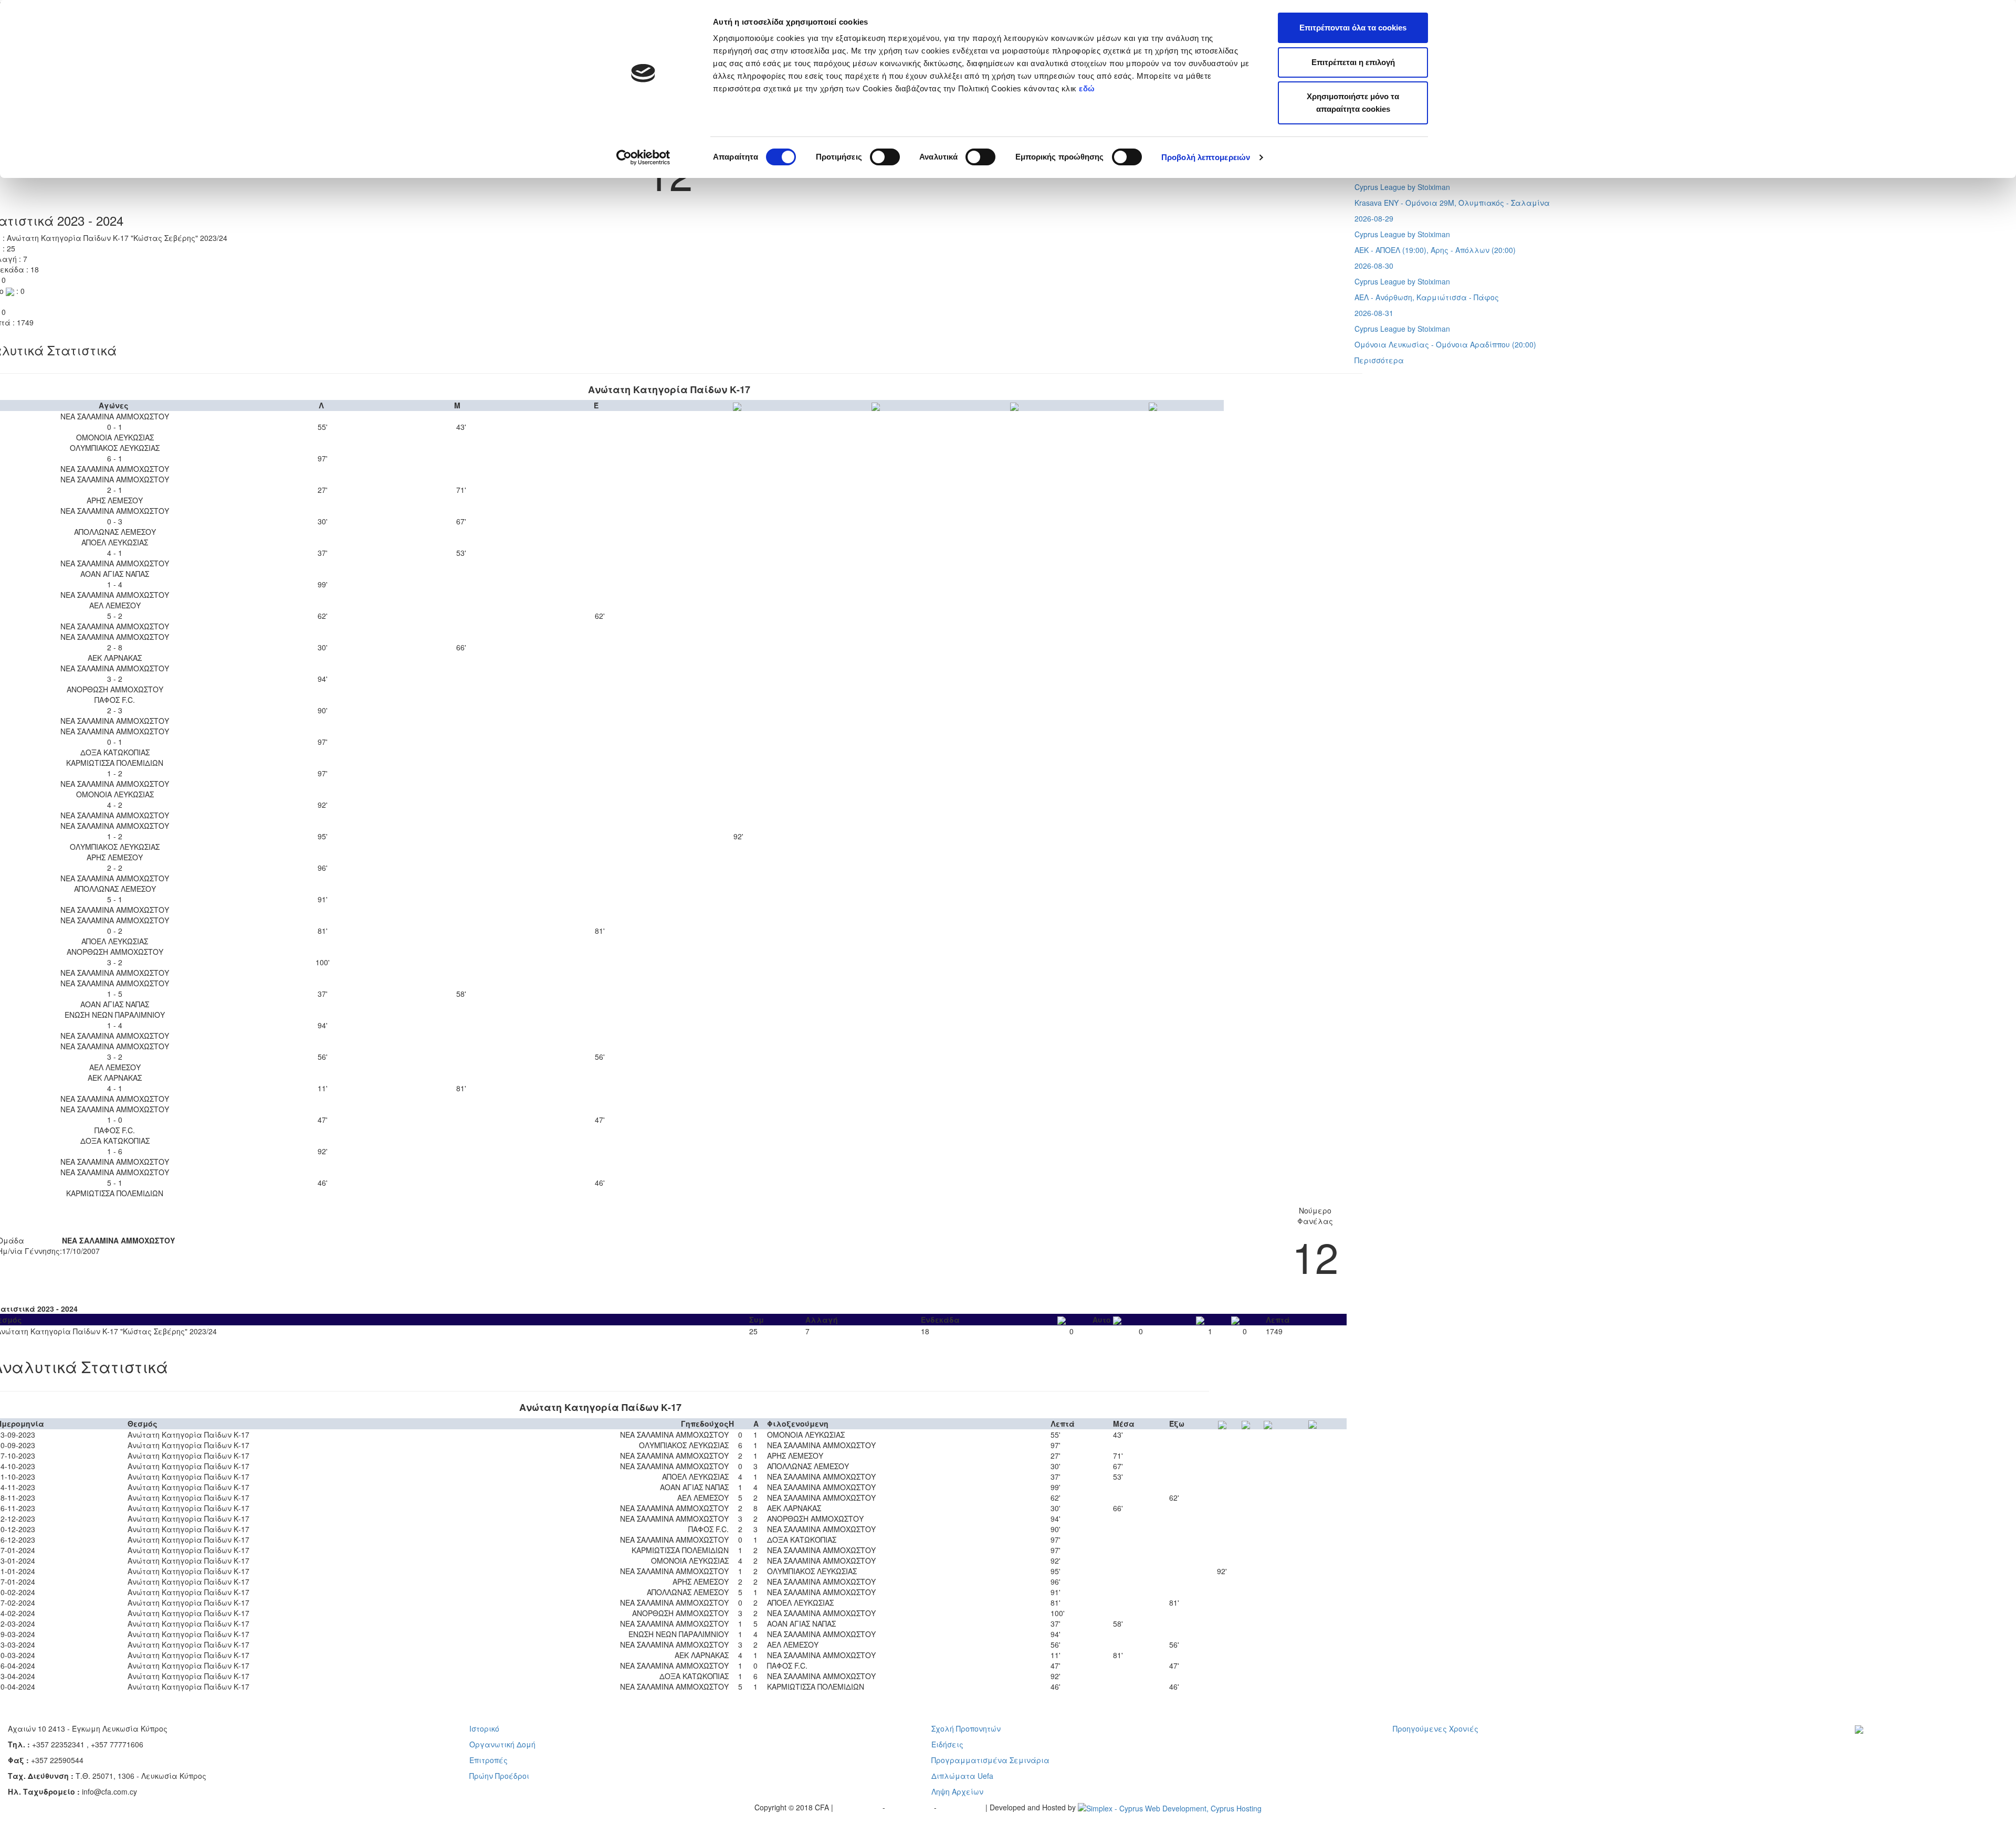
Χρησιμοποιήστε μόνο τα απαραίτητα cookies (1353, 103)
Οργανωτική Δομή (502, 1744)
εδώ (1088, 88)
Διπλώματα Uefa (962, 1776)
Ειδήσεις (947, 1744)
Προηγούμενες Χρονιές (1436, 1728)
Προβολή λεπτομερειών (1206, 157)
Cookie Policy (962, 1807)
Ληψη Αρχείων (957, 1791)
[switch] (885, 157)
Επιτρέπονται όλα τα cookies (1353, 28)
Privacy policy (859, 1807)
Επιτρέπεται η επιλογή (1353, 62)
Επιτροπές (489, 1760)
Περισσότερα (1379, 360)
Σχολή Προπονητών (966, 1728)
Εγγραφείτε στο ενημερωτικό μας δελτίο (1920, 1744)
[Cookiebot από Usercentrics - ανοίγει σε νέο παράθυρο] (643, 157)
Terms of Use (911, 1807)
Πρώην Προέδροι (499, 1776)
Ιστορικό (484, 1728)
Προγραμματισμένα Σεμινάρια (990, 1760)
